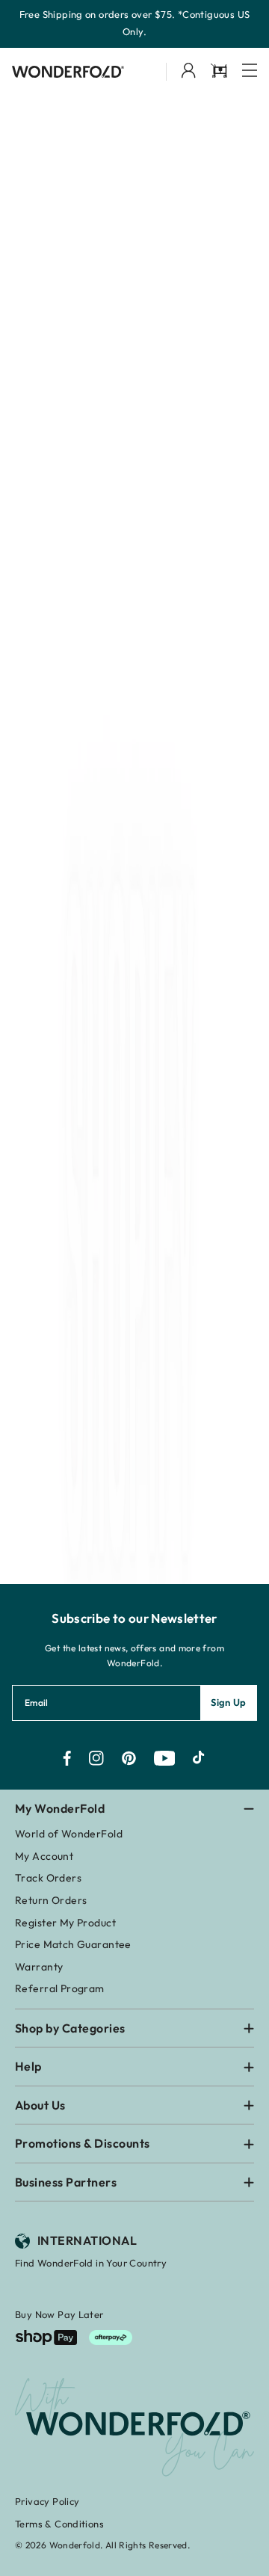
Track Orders (48, 1878)
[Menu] (250, 71)
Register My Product (65, 1923)
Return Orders (51, 1900)
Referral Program (60, 1988)
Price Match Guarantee (73, 1944)
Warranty (39, 1967)
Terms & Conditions (59, 2524)
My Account (44, 1856)
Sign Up (229, 1702)
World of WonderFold (69, 1834)
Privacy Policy (47, 2501)
